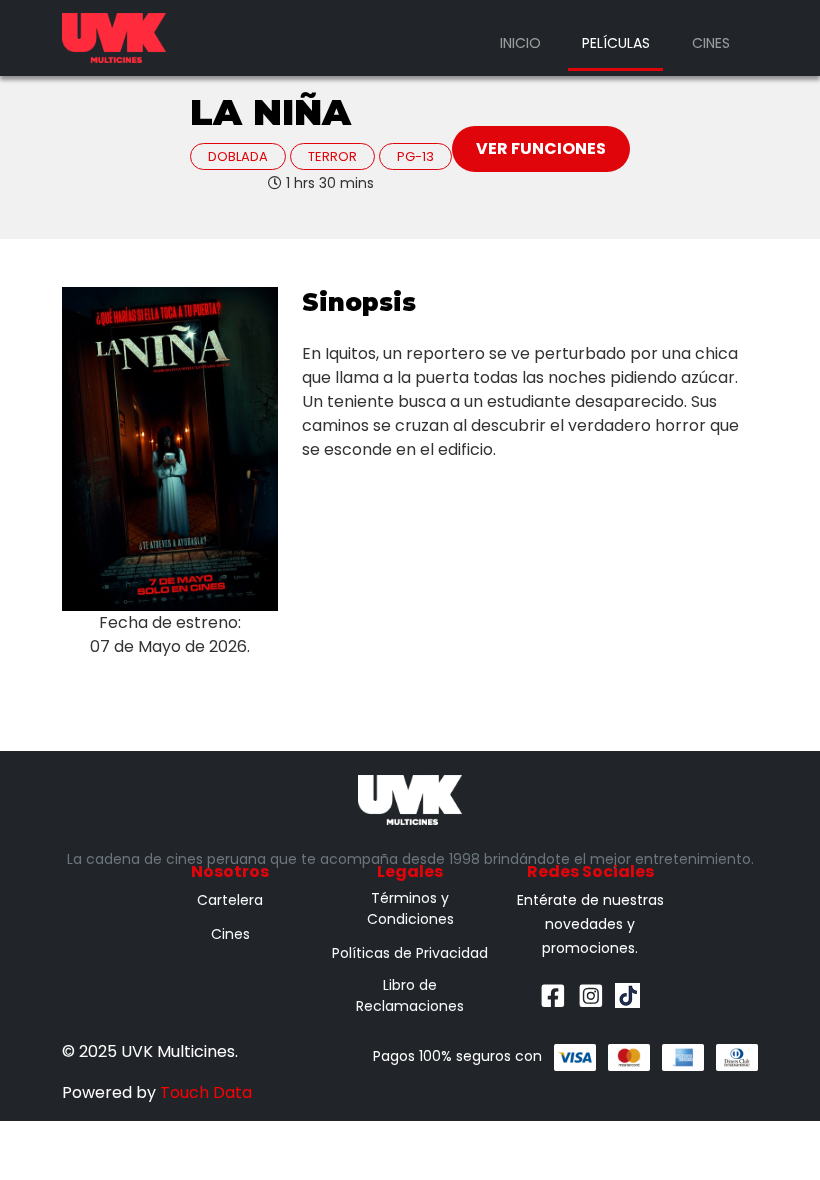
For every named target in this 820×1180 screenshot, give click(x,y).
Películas (616, 43)
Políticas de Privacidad (410, 953)
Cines (711, 43)
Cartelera (230, 900)
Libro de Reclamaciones (410, 995)
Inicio (520, 43)
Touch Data (206, 1092)
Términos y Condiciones (410, 908)
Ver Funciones (541, 148)
